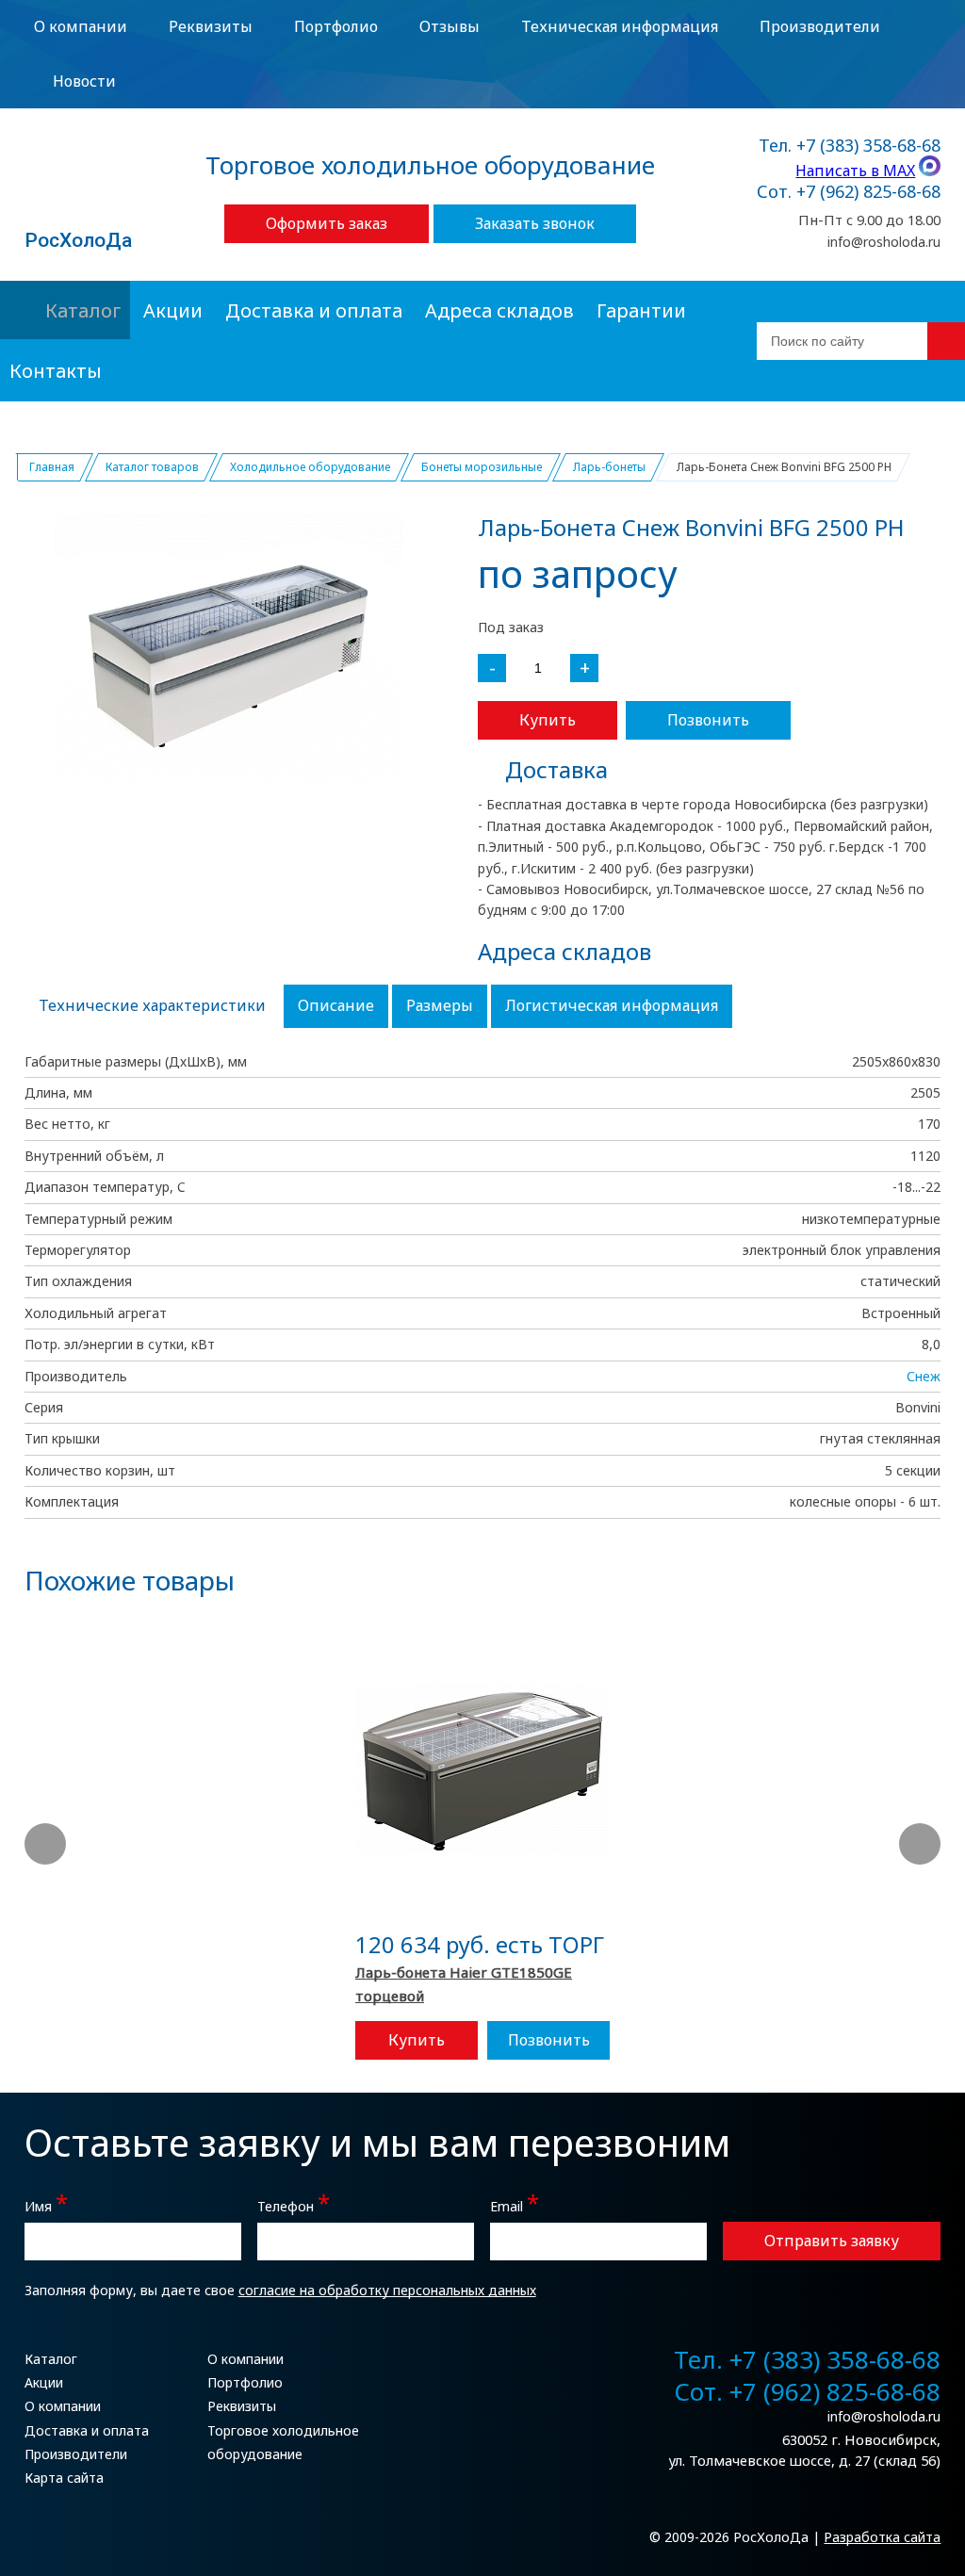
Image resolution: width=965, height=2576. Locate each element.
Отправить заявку (832, 2241)
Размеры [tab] (440, 1005)
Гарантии (641, 310)
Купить (548, 720)
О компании (81, 26)
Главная (52, 467)
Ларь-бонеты (609, 467)
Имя (46, 2204)
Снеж (924, 1376)
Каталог (83, 310)
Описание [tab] (336, 1005)
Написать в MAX (855, 171)
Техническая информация (620, 26)
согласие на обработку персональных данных (387, 2290)
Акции (173, 310)
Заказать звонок (535, 223)
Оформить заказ (327, 223)
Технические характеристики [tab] (152, 1005)
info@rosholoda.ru (884, 242)
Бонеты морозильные (482, 467)
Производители (820, 26)
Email (515, 2204)
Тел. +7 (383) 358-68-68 (850, 146)
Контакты (56, 371)
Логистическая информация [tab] (612, 1005)
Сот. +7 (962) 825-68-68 (849, 192)
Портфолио (336, 26)
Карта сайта (64, 2478)
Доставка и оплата (314, 310)
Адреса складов (499, 310)
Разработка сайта (882, 2537)
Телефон (294, 2204)
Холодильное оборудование (310, 467)
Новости (84, 81)
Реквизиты (211, 26)
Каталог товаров (152, 467)
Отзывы (450, 26)
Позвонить (708, 720)
